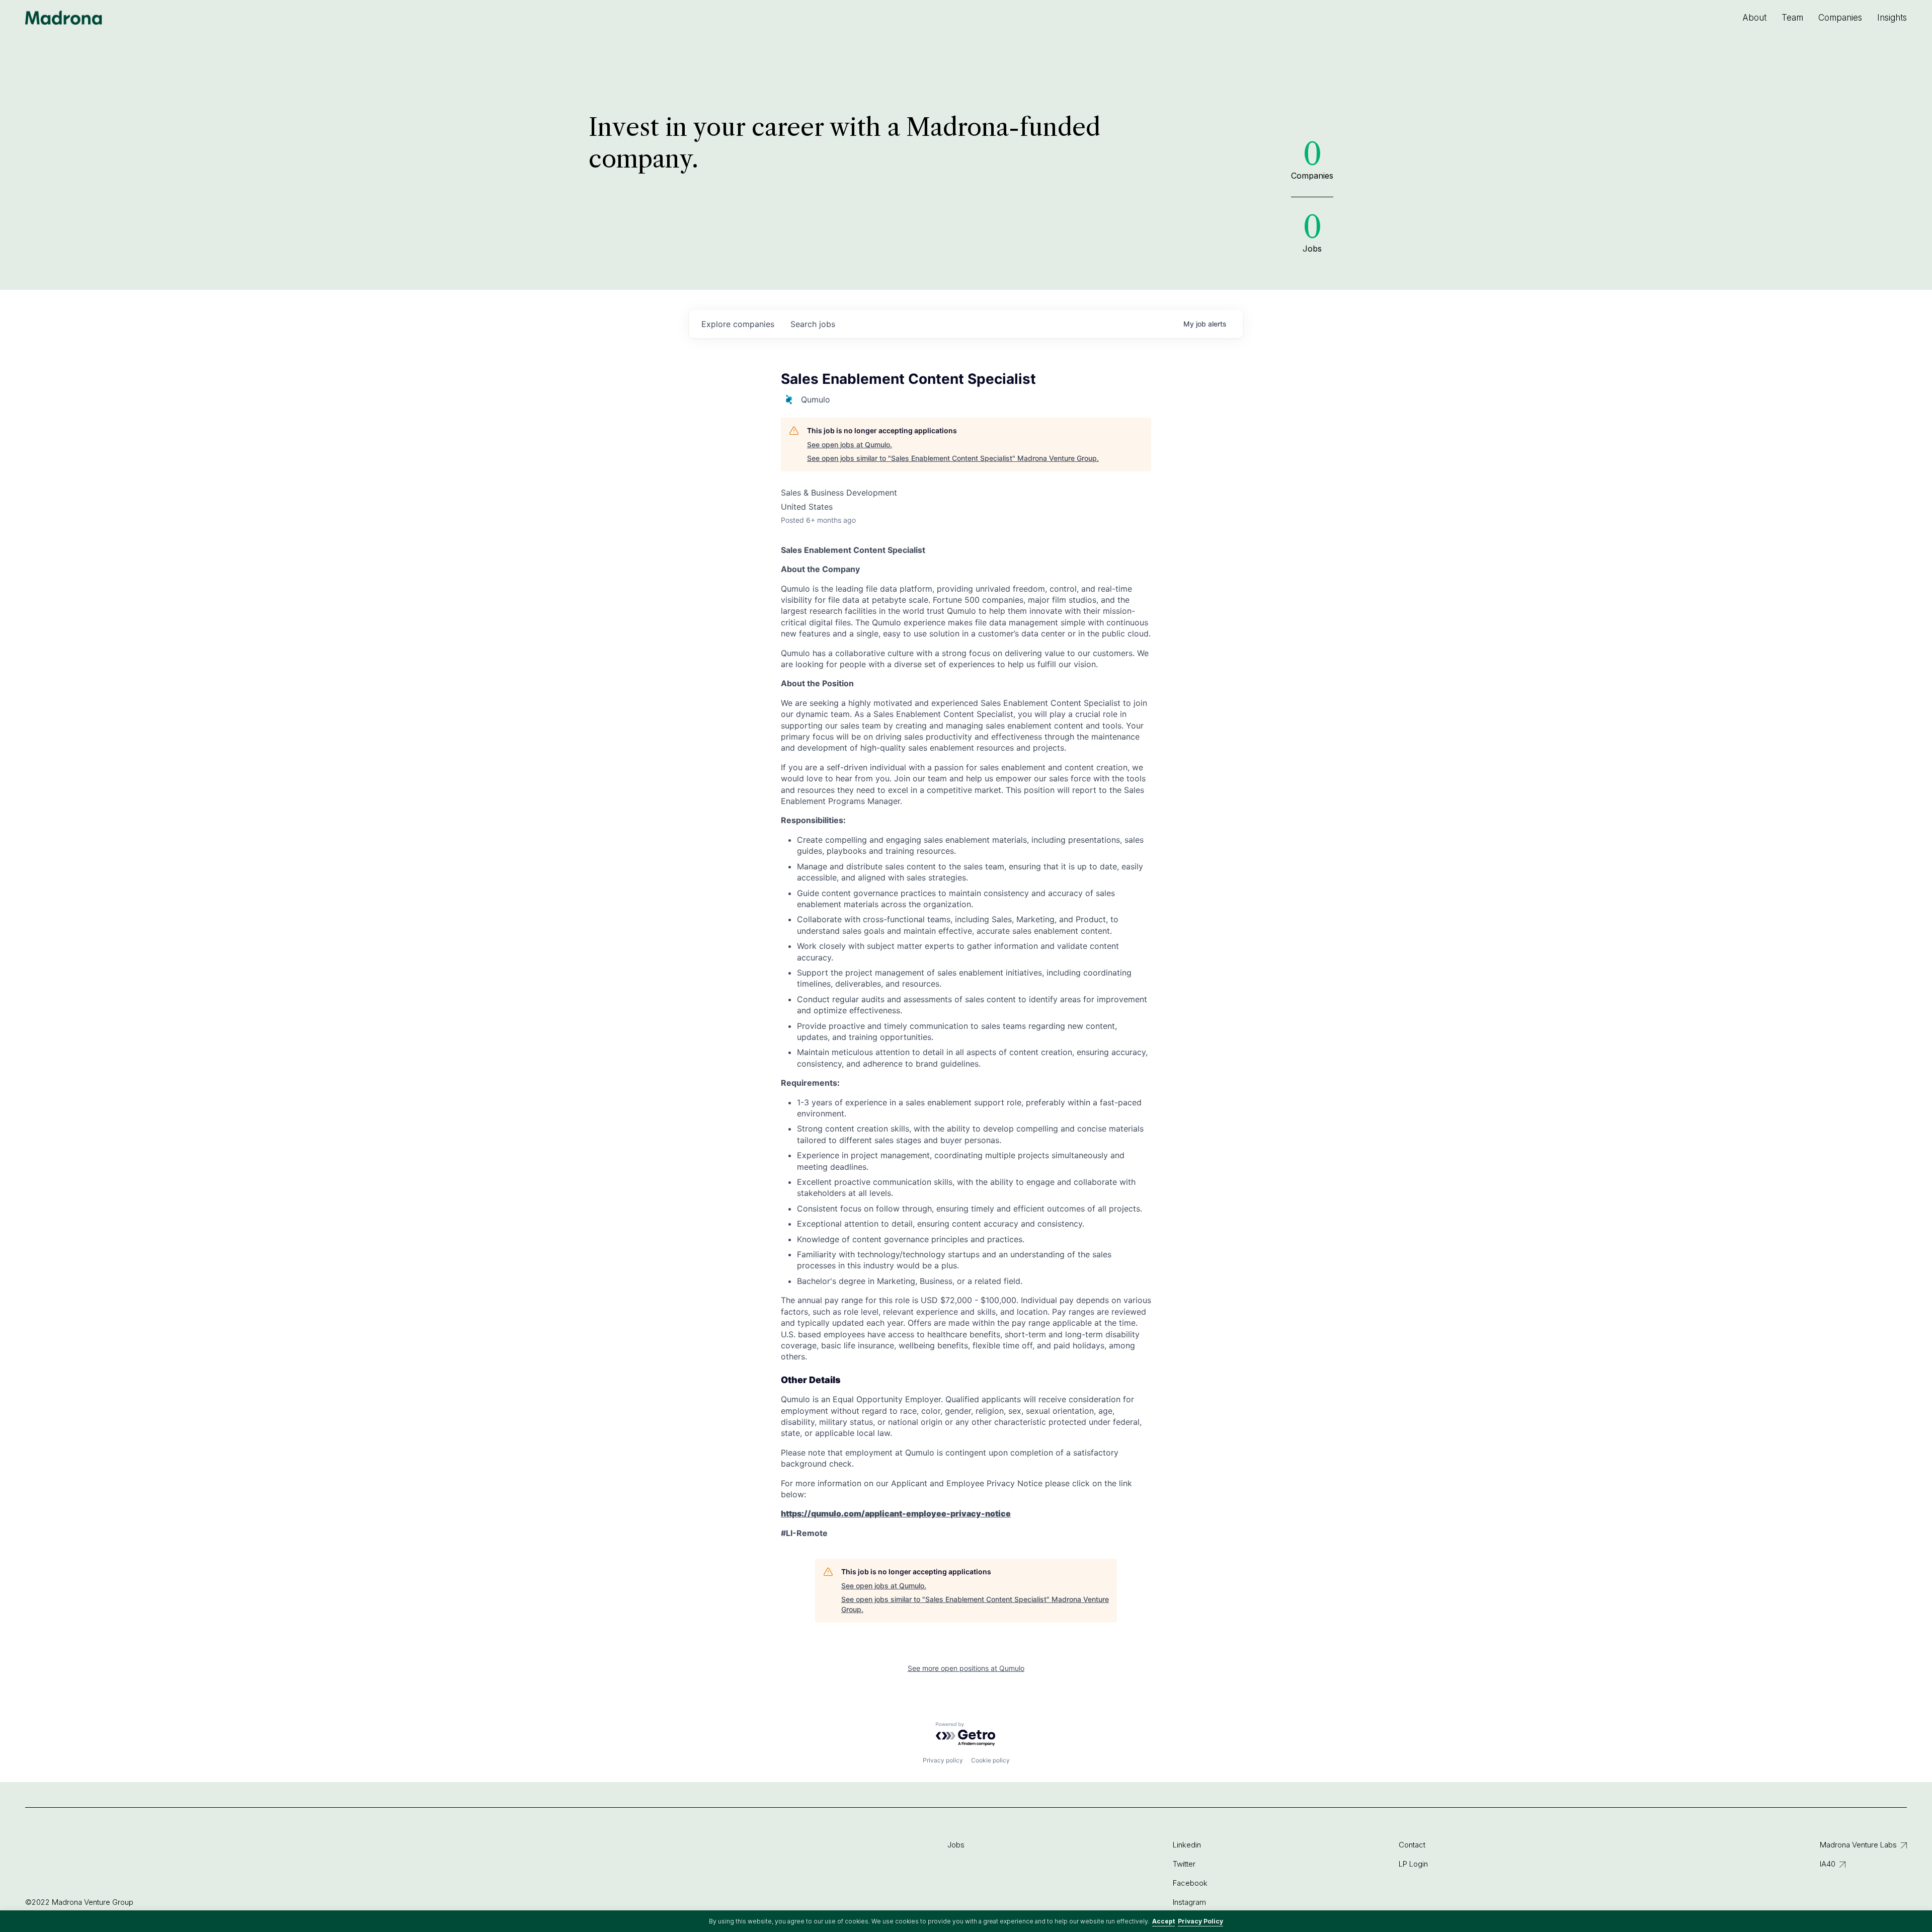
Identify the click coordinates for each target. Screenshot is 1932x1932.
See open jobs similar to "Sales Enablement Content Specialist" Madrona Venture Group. (953, 458)
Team (1792, 18)
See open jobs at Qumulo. (850, 445)
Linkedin (1187, 1845)
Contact (1412, 1845)
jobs (813, 324)
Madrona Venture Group (64, 18)
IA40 (1828, 1864)
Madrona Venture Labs (1858, 1845)
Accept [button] (1163, 1921)
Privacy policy (943, 1760)
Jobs (956, 1845)
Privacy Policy (1200, 1921)
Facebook (1190, 1883)
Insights (1892, 18)
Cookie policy (990, 1760)
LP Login (1413, 1864)
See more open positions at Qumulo (966, 1668)
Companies (1840, 18)
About (1754, 18)
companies (738, 324)
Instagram (1189, 1902)
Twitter (1184, 1864)
